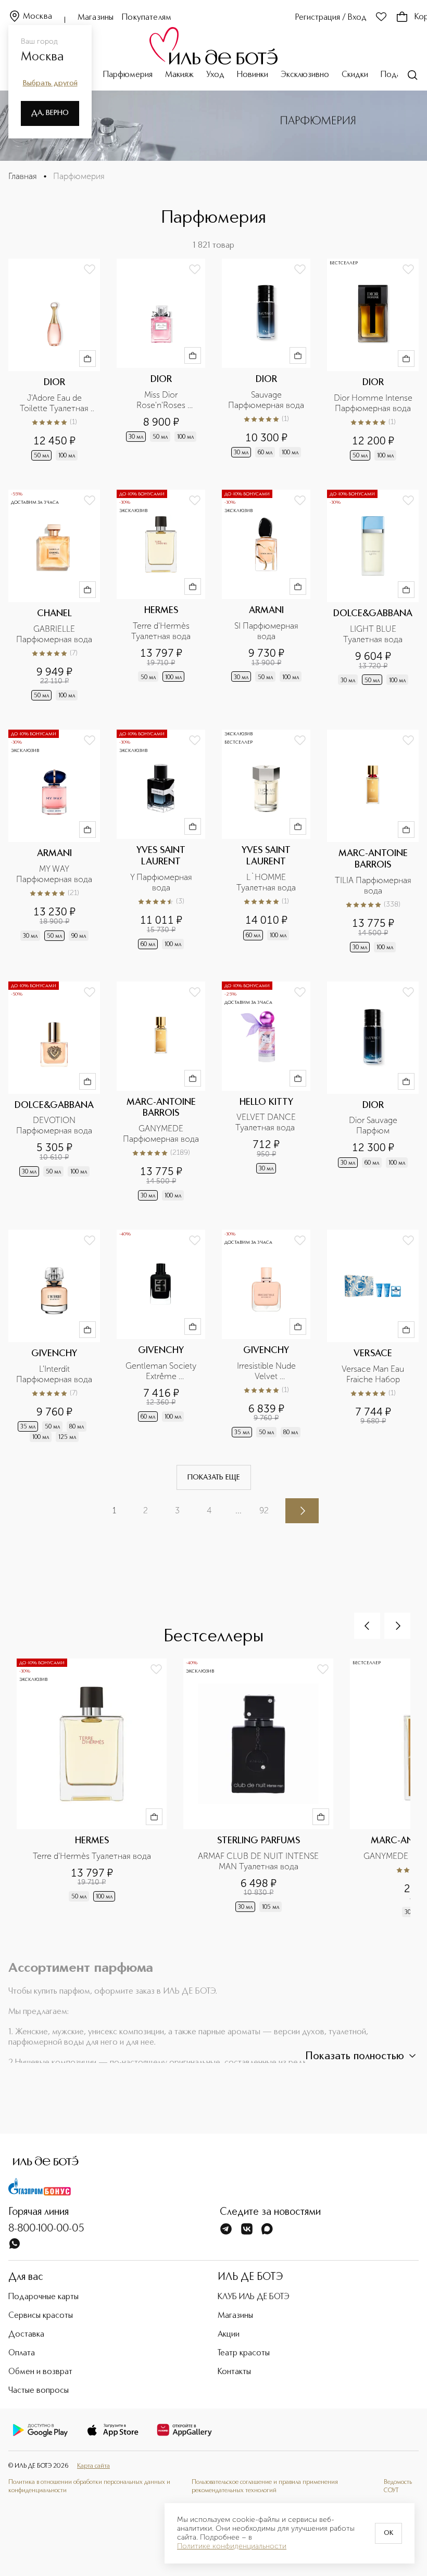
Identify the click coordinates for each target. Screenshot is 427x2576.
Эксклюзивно (305, 75)
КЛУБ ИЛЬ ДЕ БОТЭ (254, 2297)
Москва (37, 17)
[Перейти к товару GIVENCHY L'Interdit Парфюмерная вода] (54, 1337)
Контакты (234, 2372)
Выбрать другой (50, 83)
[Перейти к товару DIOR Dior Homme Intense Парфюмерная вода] (373, 361)
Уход (215, 75)
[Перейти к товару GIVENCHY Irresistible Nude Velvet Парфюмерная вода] (266, 1337)
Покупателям (147, 18)
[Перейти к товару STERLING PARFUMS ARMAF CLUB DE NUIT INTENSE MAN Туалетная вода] (267, 1794)
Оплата (22, 2353)
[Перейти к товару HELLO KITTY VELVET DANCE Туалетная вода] (266, 1092)
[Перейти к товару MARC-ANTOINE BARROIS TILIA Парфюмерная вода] (373, 842)
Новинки (253, 75)
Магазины (96, 18)
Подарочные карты (43, 2297)
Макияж (179, 75)
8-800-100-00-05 (46, 2229)
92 (264, 1510)
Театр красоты (244, 2353)
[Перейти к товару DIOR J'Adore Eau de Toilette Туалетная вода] (54, 361)
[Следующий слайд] (397, 1626)
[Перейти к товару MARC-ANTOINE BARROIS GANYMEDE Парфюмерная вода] (161, 1092)
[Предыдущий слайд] (367, 1626)
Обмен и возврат (40, 2372)
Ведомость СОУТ (398, 2486)
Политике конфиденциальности (232, 2546)
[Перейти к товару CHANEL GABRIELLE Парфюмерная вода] (54, 596)
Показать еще (214, 1477)
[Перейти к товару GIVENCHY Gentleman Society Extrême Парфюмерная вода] (161, 1337)
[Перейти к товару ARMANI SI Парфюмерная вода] (266, 596)
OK (388, 2533)
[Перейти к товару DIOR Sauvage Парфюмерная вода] (266, 361)
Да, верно (50, 113)
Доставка (26, 2335)
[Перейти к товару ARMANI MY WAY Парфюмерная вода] (54, 842)
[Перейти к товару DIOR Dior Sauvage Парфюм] (373, 1092)
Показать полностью (355, 2057)
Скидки (355, 75)
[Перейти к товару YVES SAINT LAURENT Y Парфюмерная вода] (161, 842)
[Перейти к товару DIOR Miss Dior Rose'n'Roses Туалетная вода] (161, 361)
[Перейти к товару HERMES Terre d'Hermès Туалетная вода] (161, 596)
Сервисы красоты (41, 2316)
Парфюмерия (128, 75)
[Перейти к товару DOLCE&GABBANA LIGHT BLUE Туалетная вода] (373, 596)
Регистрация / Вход (331, 18)
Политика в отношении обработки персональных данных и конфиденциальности (89, 2486)
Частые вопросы (39, 2391)
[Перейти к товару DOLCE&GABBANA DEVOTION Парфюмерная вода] (54, 1092)
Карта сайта (93, 2466)
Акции (229, 2335)
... (238, 1510)
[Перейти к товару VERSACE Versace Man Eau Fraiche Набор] (373, 1337)
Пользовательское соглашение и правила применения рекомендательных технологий (265, 2486)
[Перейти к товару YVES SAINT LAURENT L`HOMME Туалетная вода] (266, 842)
